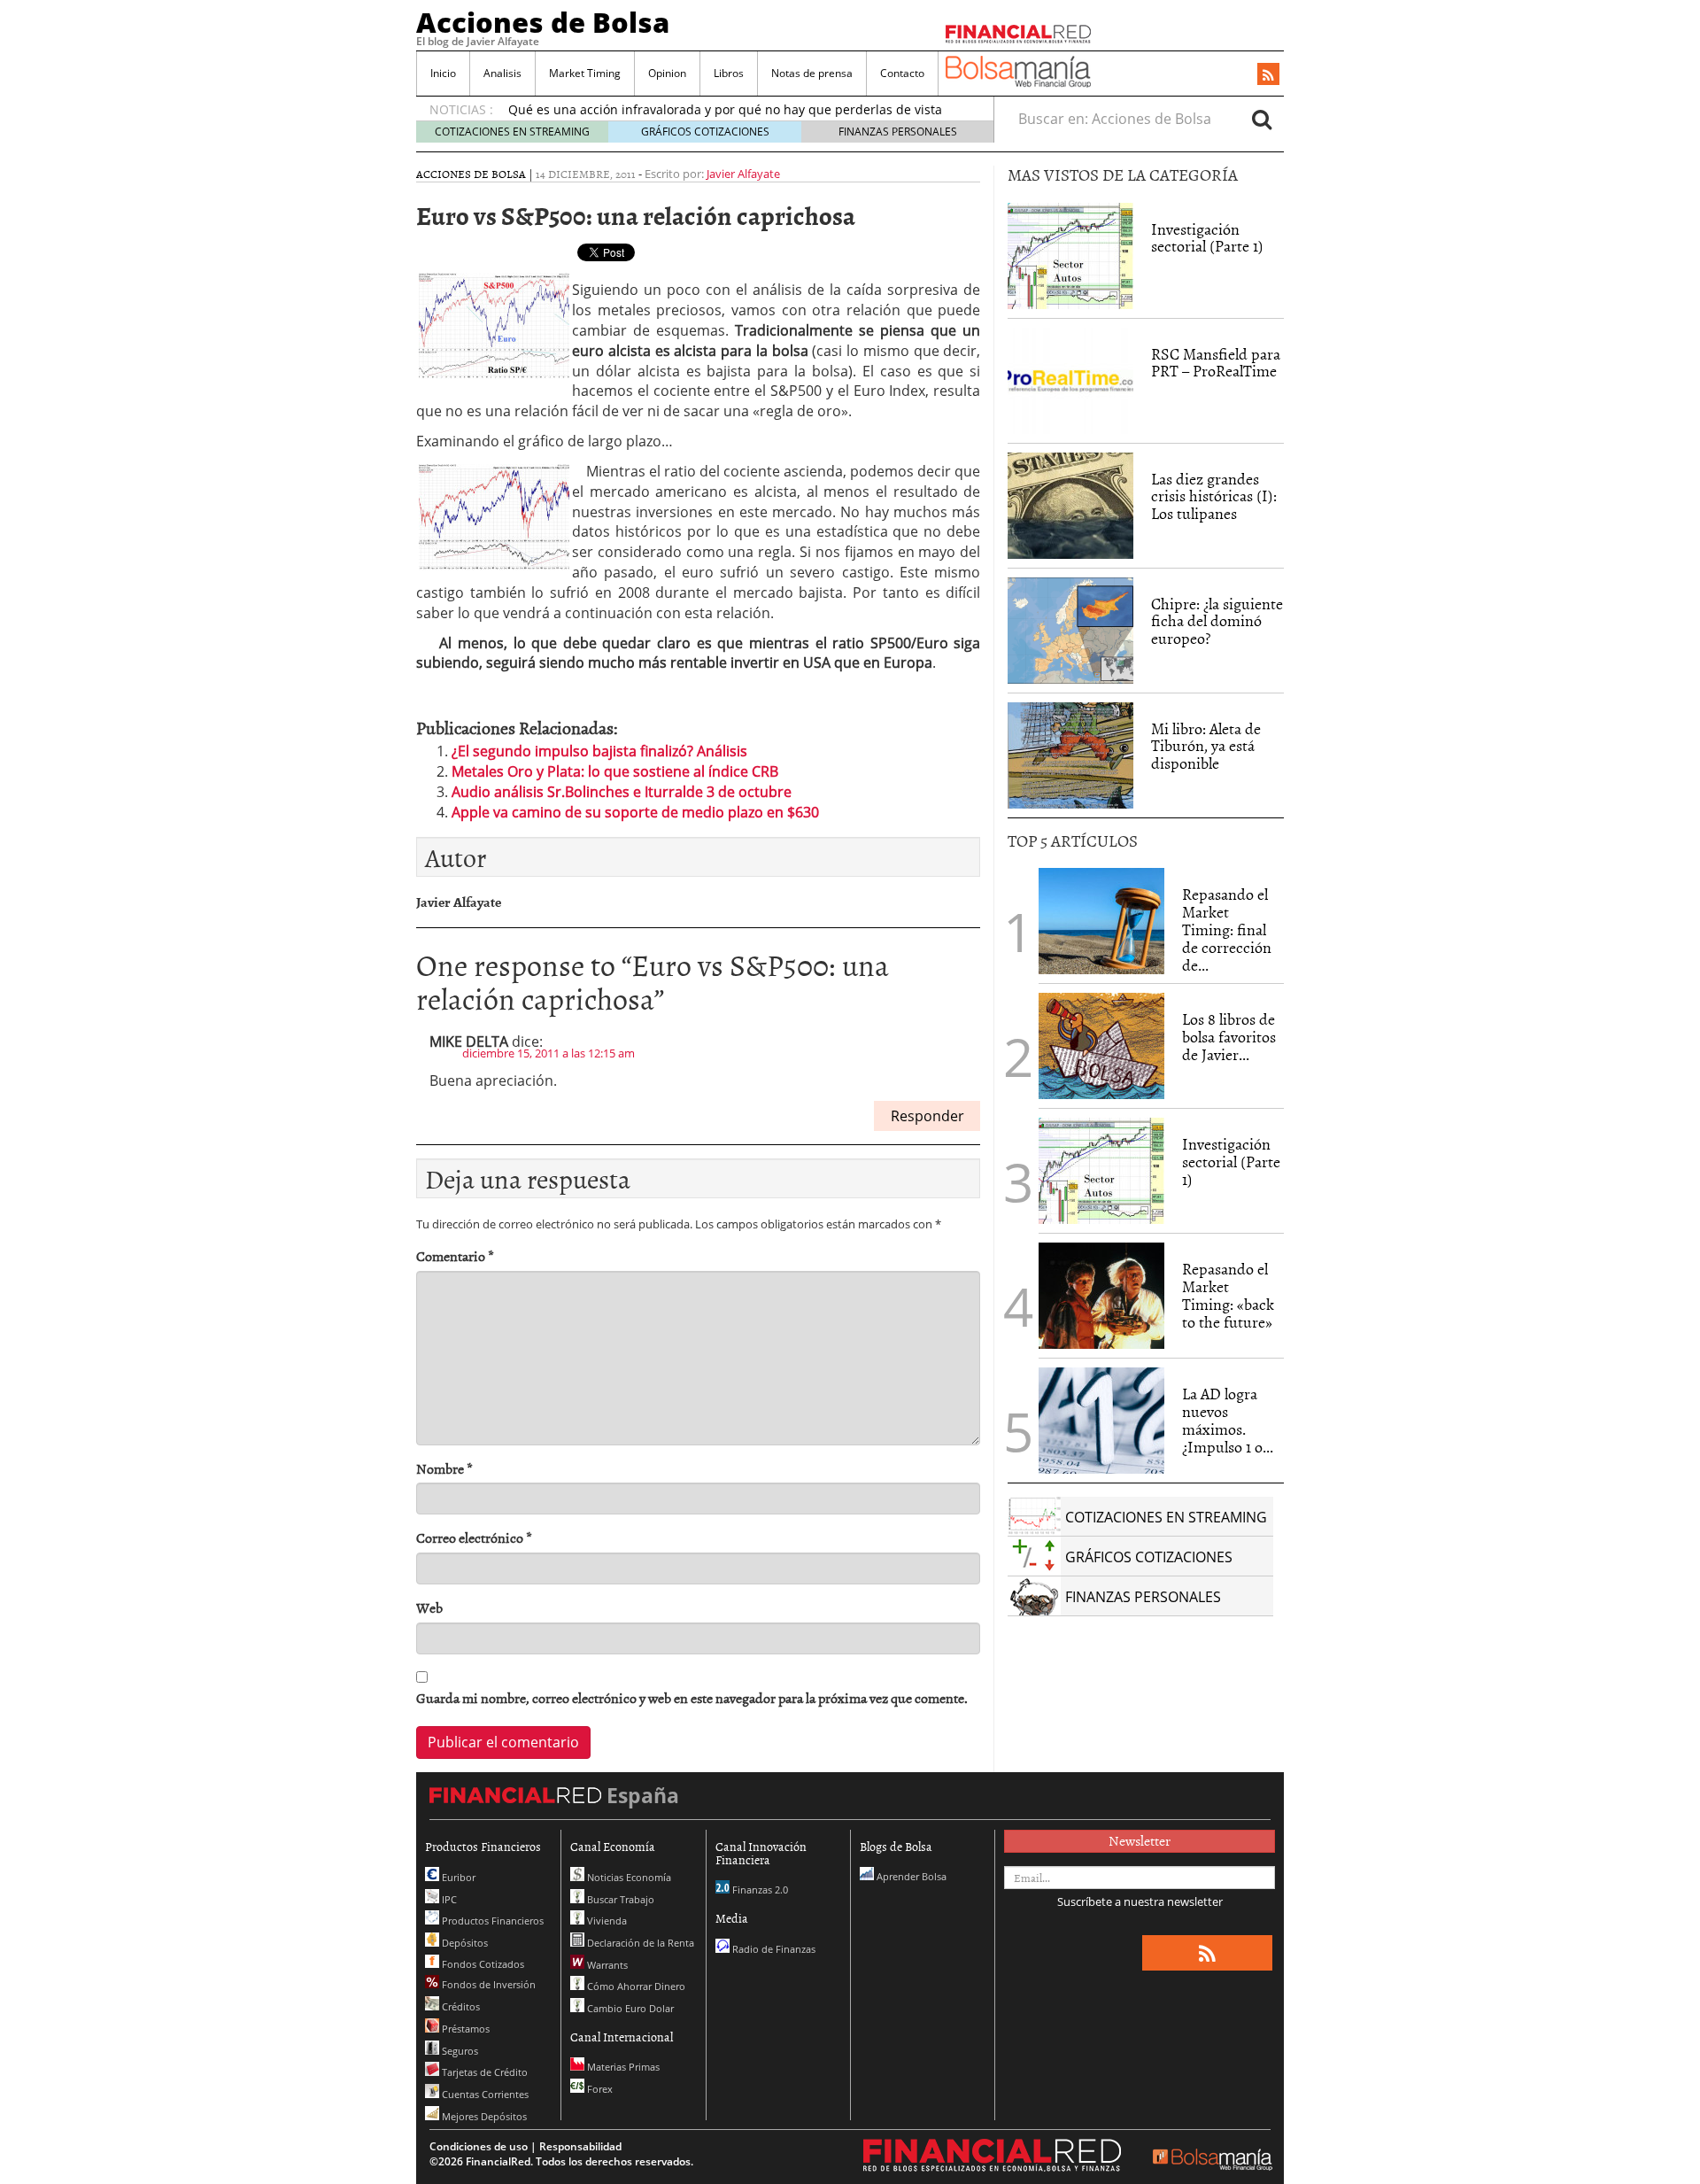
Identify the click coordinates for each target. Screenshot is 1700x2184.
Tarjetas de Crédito (483, 2072)
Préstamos (464, 2029)
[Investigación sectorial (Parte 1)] (1070, 254)
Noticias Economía (628, 1877)
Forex (599, 2089)
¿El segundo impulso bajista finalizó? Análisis (599, 751)
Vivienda (606, 1921)
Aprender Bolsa (910, 1876)
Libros (729, 73)
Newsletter (1140, 1840)
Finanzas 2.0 (759, 1890)
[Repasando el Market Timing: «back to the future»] (1101, 1296)
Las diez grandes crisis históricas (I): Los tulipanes (1214, 496)
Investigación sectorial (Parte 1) (1207, 238)
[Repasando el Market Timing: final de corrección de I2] (1101, 921)
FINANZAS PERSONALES (898, 132)
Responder (927, 1116)
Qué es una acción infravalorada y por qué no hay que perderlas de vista (725, 109)
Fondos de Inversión (487, 1984)
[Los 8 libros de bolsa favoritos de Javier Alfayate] (1101, 1046)
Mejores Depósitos (483, 2116)
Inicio (443, 73)
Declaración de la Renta (639, 1943)
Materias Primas (622, 2067)
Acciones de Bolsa (543, 22)
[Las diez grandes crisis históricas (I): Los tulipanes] (1070, 506)
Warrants (606, 1965)
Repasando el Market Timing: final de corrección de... (1227, 929)
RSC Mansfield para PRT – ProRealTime (1216, 363)
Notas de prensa (812, 73)
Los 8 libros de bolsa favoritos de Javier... (1229, 1037)
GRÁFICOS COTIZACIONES (705, 132)
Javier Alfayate (743, 174)
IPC (448, 1899)
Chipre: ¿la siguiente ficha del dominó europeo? (1217, 621)
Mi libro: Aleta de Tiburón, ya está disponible (1206, 746)
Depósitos (464, 1943)
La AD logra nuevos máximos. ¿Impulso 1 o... (1228, 1420)
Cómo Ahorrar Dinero (635, 1986)
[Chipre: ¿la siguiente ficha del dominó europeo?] (1070, 631)
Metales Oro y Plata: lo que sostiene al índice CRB (615, 771)
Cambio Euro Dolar (629, 2008)
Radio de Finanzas (773, 1949)
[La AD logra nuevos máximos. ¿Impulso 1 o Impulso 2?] (1101, 1421)
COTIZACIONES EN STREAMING (512, 132)
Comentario (455, 1256)
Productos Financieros (491, 1921)
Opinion (667, 73)
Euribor (457, 1877)
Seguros (459, 2051)
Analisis (502, 73)
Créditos (460, 2006)
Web (429, 1608)
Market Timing (585, 73)
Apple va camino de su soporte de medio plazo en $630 (635, 812)
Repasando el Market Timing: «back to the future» (1228, 1295)
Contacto (902, 73)
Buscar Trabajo (619, 1899)
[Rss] (1268, 75)
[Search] (1262, 119)
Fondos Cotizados (482, 1964)
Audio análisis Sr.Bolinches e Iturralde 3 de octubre (622, 792)
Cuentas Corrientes (484, 2094)
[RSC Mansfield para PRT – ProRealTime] (1070, 381)
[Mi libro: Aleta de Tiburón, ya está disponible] (1070, 755)
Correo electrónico (474, 1538)
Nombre (444, 1469)
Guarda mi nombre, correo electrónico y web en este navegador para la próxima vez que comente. (692, 1698)
